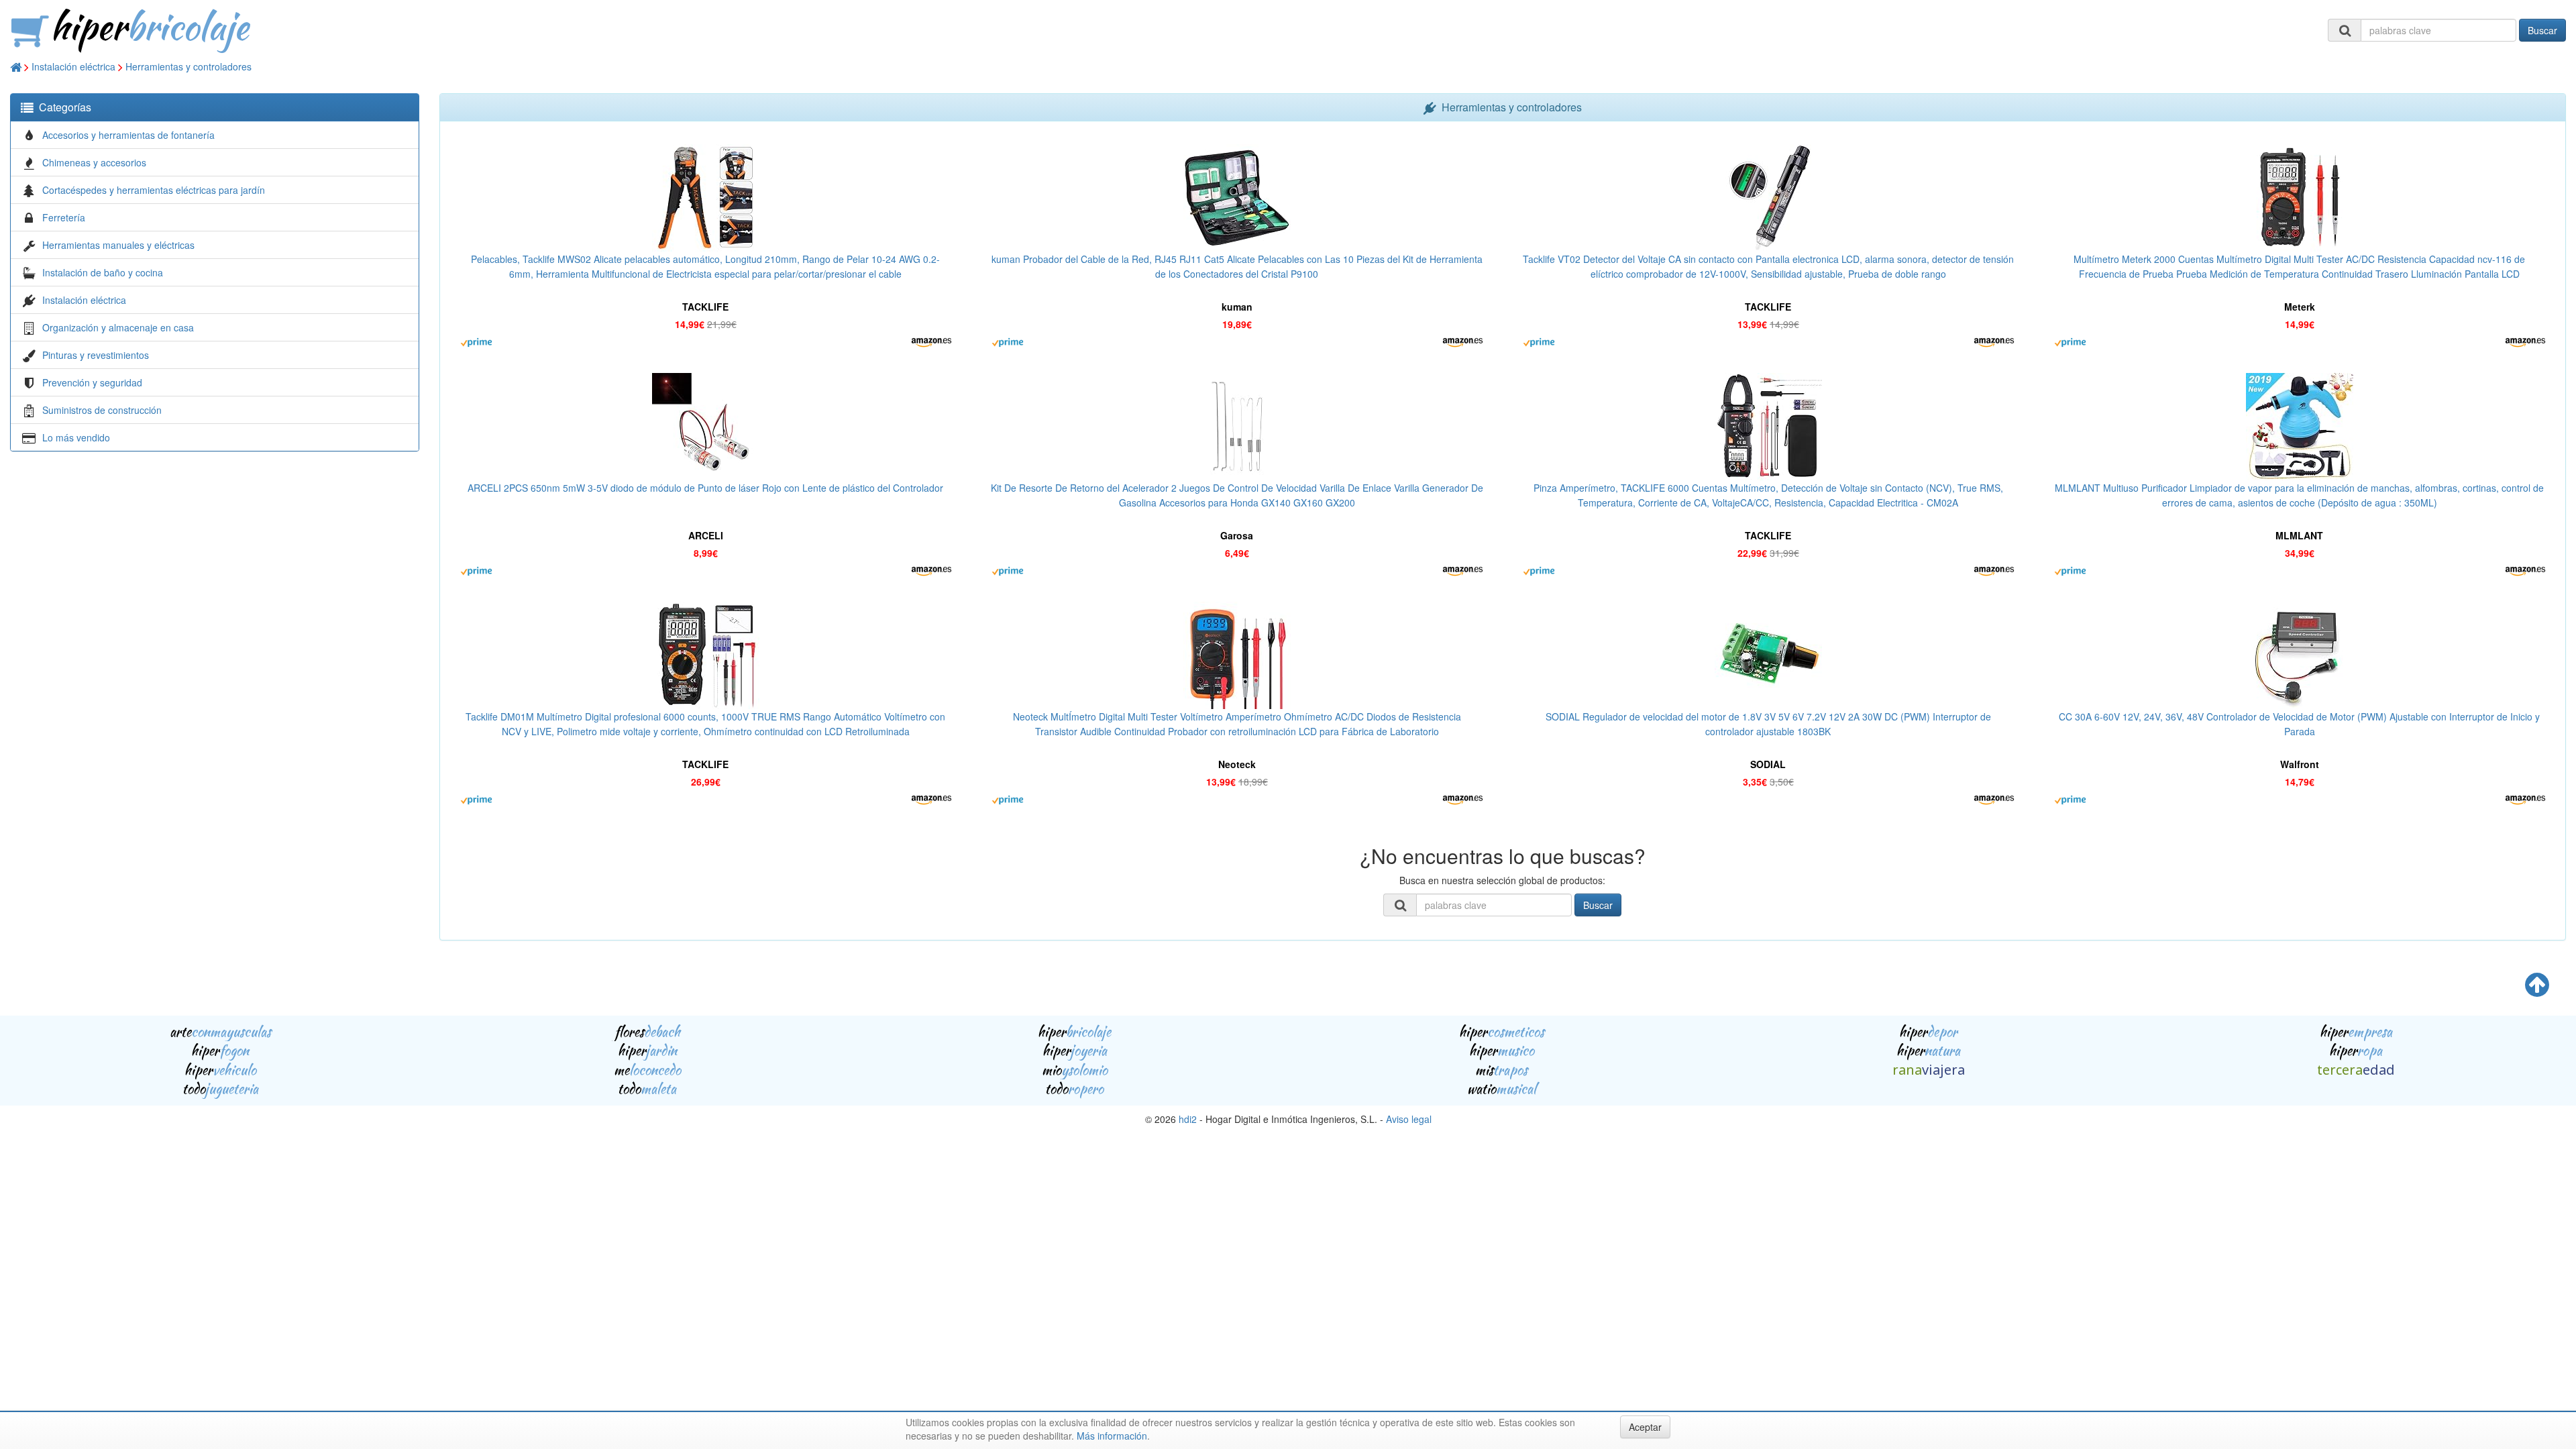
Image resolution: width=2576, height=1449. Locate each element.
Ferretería (64, 217)
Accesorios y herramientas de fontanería (128, 135)
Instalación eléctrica (73, 66)
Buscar (2542, 30)
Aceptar (1645, 1427)
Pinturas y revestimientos (96, 355)
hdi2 (1188, 1119)
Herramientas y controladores (189, 66)
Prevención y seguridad (92, 382)
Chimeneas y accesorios (94, 162)
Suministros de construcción (102, 410)
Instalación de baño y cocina (103, 272)
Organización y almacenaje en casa (118, 327)
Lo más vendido (76, 437)
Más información (1112, 1436)
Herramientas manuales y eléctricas (118, 245)
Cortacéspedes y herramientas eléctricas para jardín (154, 190)
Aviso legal (1409, 1119)
